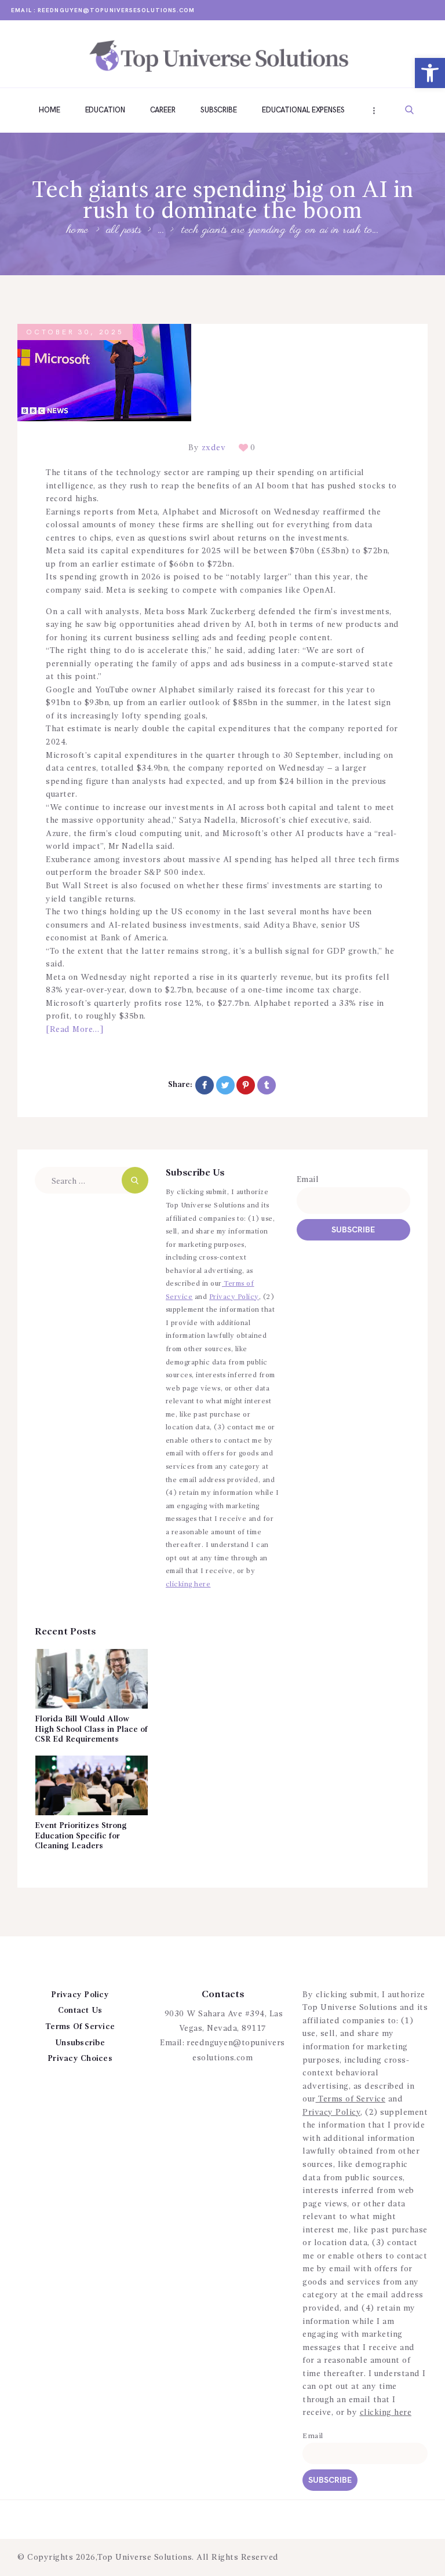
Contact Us (80, 2011)
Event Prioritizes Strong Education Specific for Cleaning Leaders (81, 1836)
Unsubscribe (80, 2043)
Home (78, 231)
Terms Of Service (80, 2027)
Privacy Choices (80, 2059)
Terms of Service (351, 2099)
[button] (430, 73)
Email (308, 1180)
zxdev (214, 448)
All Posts (124, 230)
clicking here (188, 1585)
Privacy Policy (234, 1297)
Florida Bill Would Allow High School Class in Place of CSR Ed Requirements (91, 1729)
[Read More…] (74, 1030)
